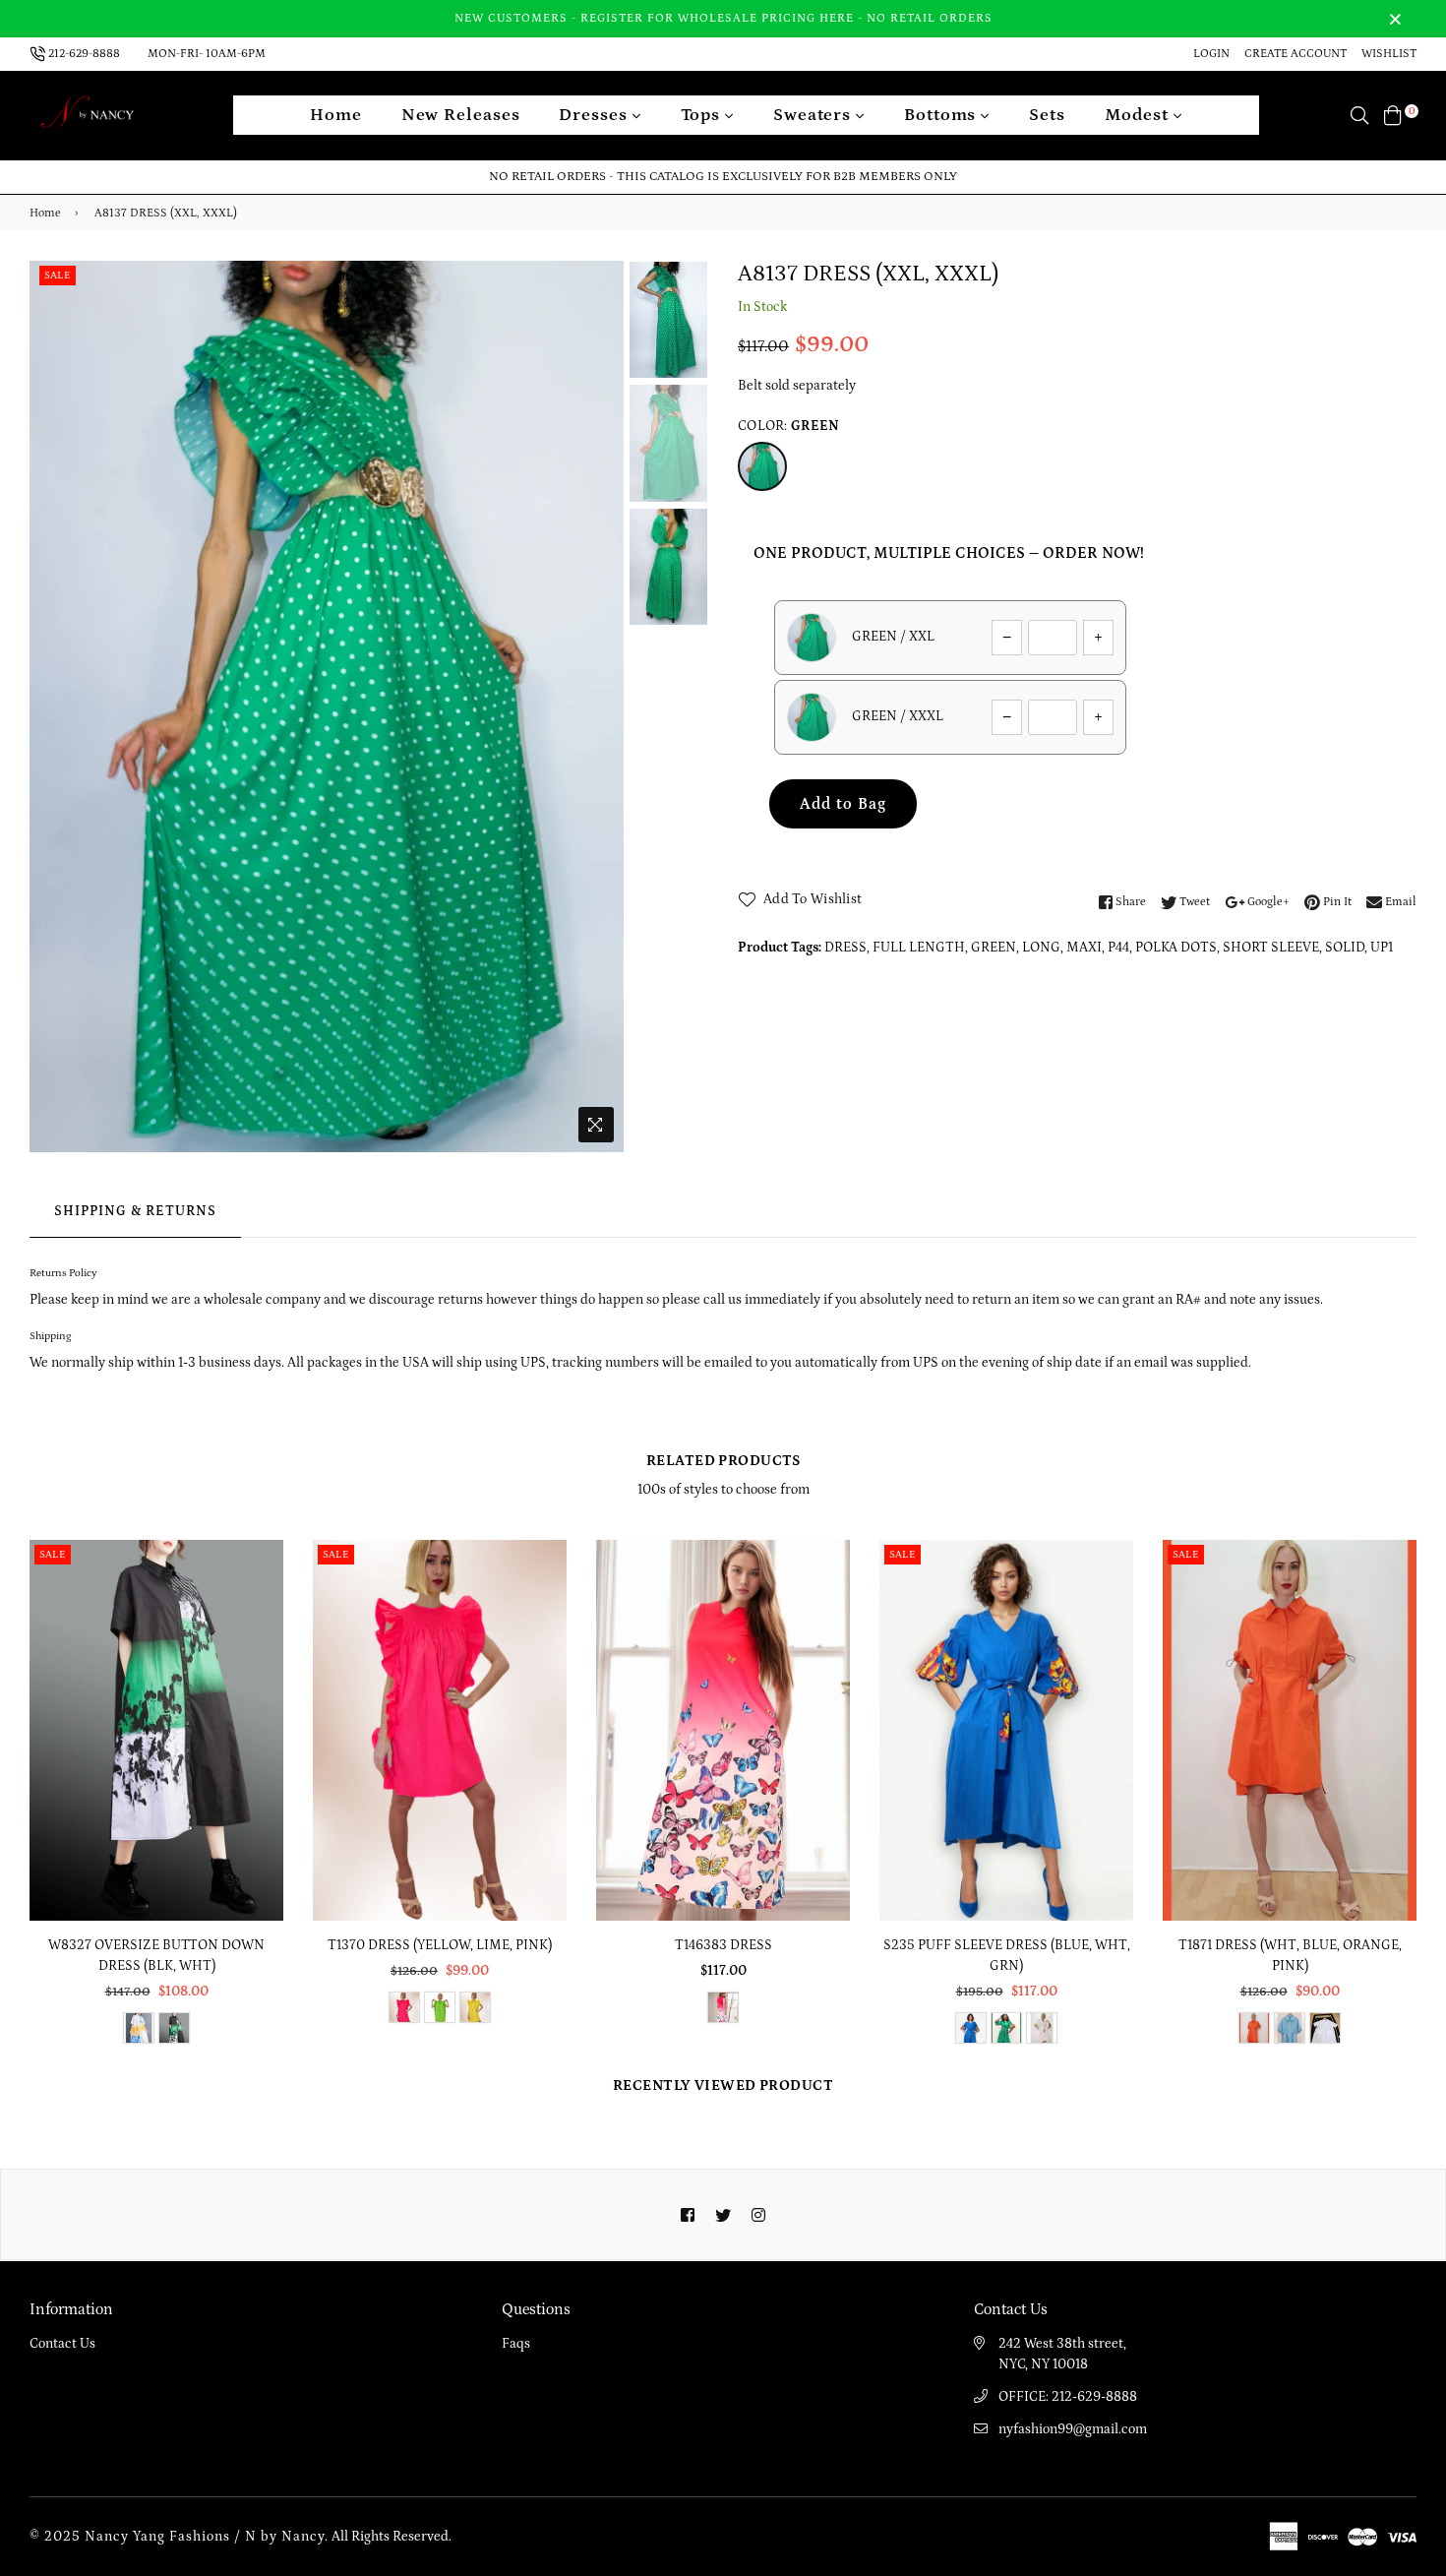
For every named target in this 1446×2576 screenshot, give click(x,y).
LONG (1041, 948)
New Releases (461, 115)
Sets (1047, 115)
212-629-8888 (84, 54)
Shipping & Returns (135, 1211)
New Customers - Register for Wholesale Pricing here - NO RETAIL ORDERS (723, 18)
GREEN (994, 948)
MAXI (1084, 948)
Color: (788, 426)
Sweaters (814, 115)
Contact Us (62, 2344)
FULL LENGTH (919, 948)
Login (1211, 54)
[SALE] (158, 1729)
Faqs (516, 2344)
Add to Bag (843, 804)
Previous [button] (54, 706)
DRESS (845, 948)
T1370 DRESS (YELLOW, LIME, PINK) (440, 1945)
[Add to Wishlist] (261, 1626)
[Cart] (1393, 115)
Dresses (595, 115)
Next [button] (599, 706)
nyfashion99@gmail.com (1073, 2429)
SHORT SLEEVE (1271, 948)
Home (336, 115)
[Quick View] (261, 1587)
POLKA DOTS (1176, 948)
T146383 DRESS (723, 1945)
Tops (703, 115)
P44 (1118, 948)
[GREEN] (762, 466)
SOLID (1345, 948)
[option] (327, 706)
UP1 (1382, 948)
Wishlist (1389, 54)
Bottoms (942, 115)
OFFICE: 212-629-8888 (1068, 2397)
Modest (1139, 115)
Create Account (1295, 54)
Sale (58, 276)
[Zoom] (596, 1125)
